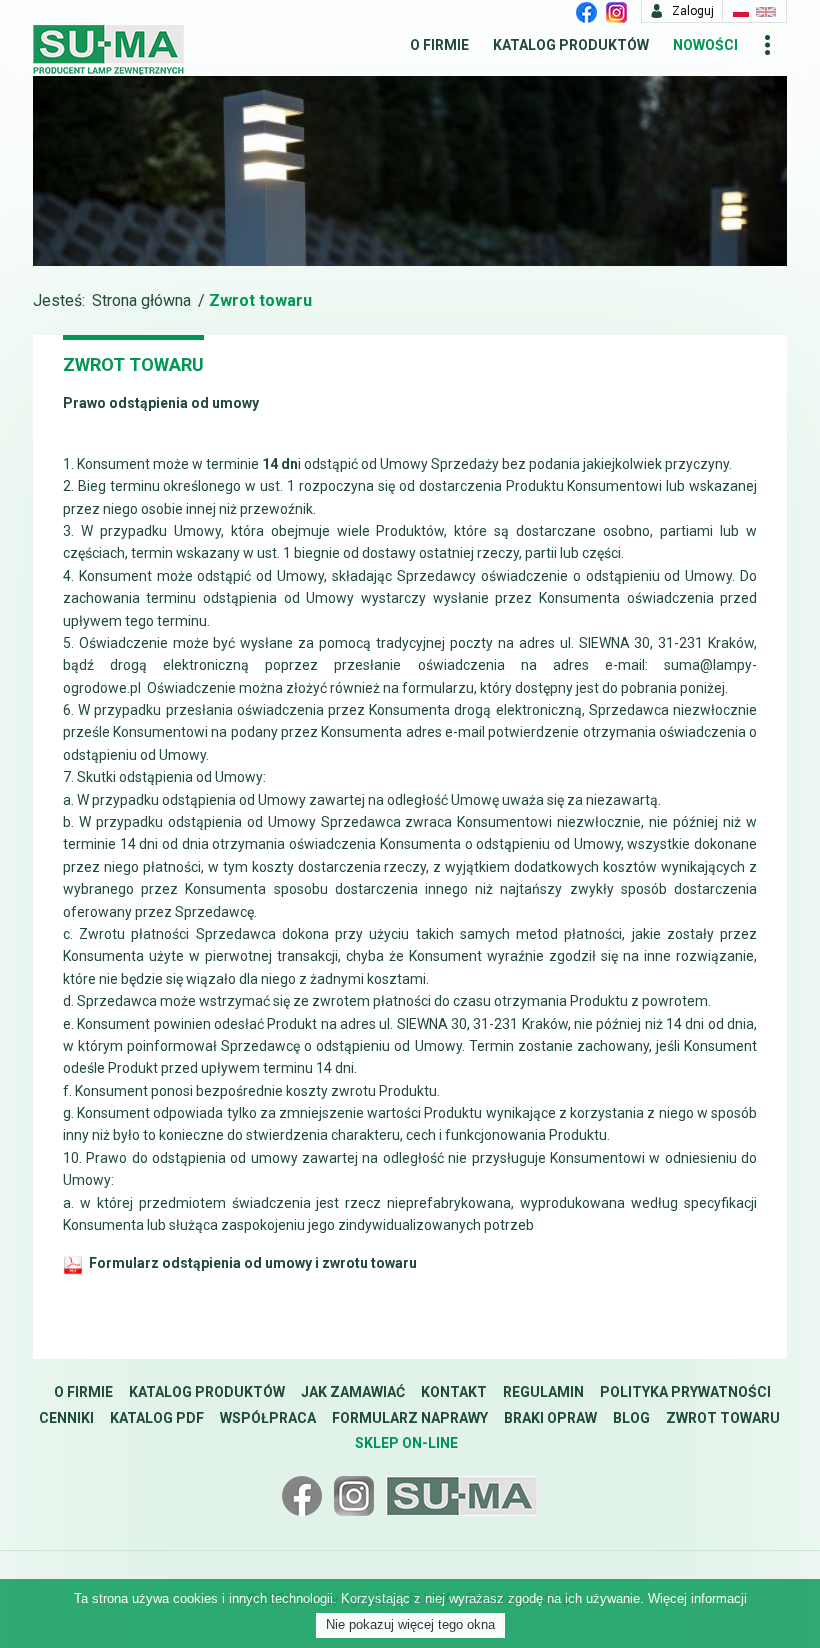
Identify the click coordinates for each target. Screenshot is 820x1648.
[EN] (766, 11)
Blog (631, 1418)
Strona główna (141, 300)
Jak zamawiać (353, 1392)
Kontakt (454, 1392)
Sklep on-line (406, 1443)
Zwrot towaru (723, 1418)
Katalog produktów (571, 45)
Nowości (705, 45)
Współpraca (268, 1418)
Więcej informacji (697, 1598)
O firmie (439, 45)
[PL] (741, 11)
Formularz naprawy (410, 1418)
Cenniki (66, 1418)
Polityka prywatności (685, 1392)
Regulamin (543, 1392)
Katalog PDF (157, 1418)
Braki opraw (550, 1418)
